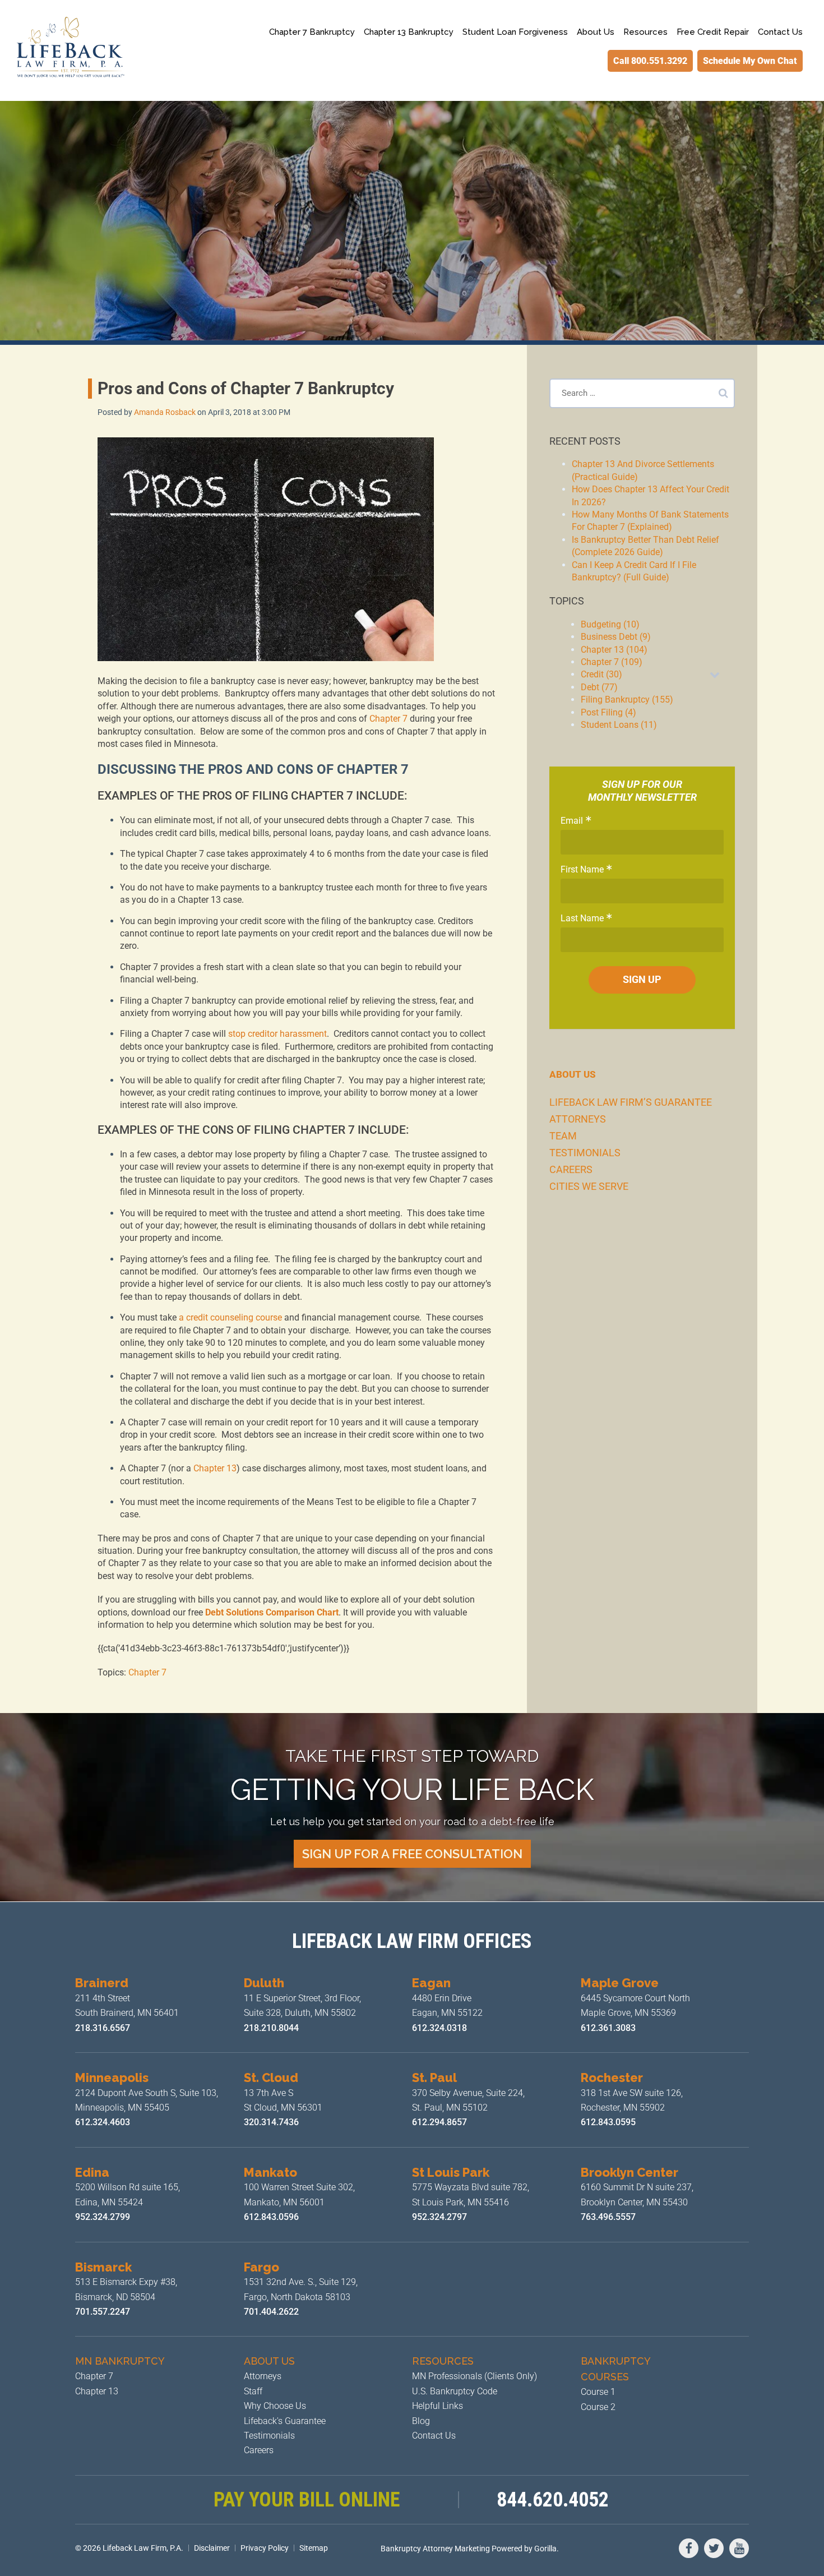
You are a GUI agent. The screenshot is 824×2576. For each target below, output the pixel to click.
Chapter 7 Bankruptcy (312, 32)
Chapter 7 (388, 719)
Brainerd (102, 1983)
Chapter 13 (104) (614, 650)
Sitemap (314, 2548)
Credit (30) (601, 674)
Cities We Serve (589, 1186)
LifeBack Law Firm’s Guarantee (631, 1102)
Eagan (431, 1983)
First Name (582, 869)
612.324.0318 (439, 2028)
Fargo (261, 2267)
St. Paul (434, 2078)
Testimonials (585, 1153)
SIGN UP (642, 979)
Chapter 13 (215, 1468)
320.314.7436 (271, 2122)
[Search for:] (642, 393)
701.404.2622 (271, 2312)
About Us (596, 32)
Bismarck (103, 2267)
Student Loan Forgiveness (515, 32)
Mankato (270, 2172)
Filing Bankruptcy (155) (627, 700)
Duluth (264, 1983)
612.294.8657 (439, 2122)
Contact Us (780, 32)
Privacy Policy (265, 2548)
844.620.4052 (553, 2500)
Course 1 (598, 2392)
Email (572, 821)
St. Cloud (271, 2078)
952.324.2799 (103, 2217)
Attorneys (578, 1119)
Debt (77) (599, 687)
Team (563, 1136)
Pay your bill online (307, 2500)
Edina (92, 2172)
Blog (421, 2421)
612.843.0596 (271, 2217)
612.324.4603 (103, 2122)
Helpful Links (438, 2406)
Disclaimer (212, 2548)
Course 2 (598, 2407)
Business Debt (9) (616, 637)
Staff (253, 2391)
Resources (645, 32)
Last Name (582, 918)
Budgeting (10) (610, 624)
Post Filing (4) (608, 712)
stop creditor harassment (277, 1034)
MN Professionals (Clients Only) (475, 2376)
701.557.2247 (103, 2312)
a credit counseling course (230, 1317)
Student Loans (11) (619, 725)
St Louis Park (451, 2172)
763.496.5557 (609, 2217)
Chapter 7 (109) (612, 662)
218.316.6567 (103, 2028)
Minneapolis (112, 2078)
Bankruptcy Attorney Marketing (435, 2549)
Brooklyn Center (629, 2172)
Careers (571, 1169)
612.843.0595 (609, 2122)
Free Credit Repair (713, 32)
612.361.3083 (608, 2028)
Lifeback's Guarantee (285, 2421)
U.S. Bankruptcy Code (455, 2391)
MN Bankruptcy (120, 2361)
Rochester (612, 2078)
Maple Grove (620, 1983)
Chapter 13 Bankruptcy (409, 32)
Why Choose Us (275, 2406)
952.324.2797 (439, 2217)
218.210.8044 (271, 2028)
